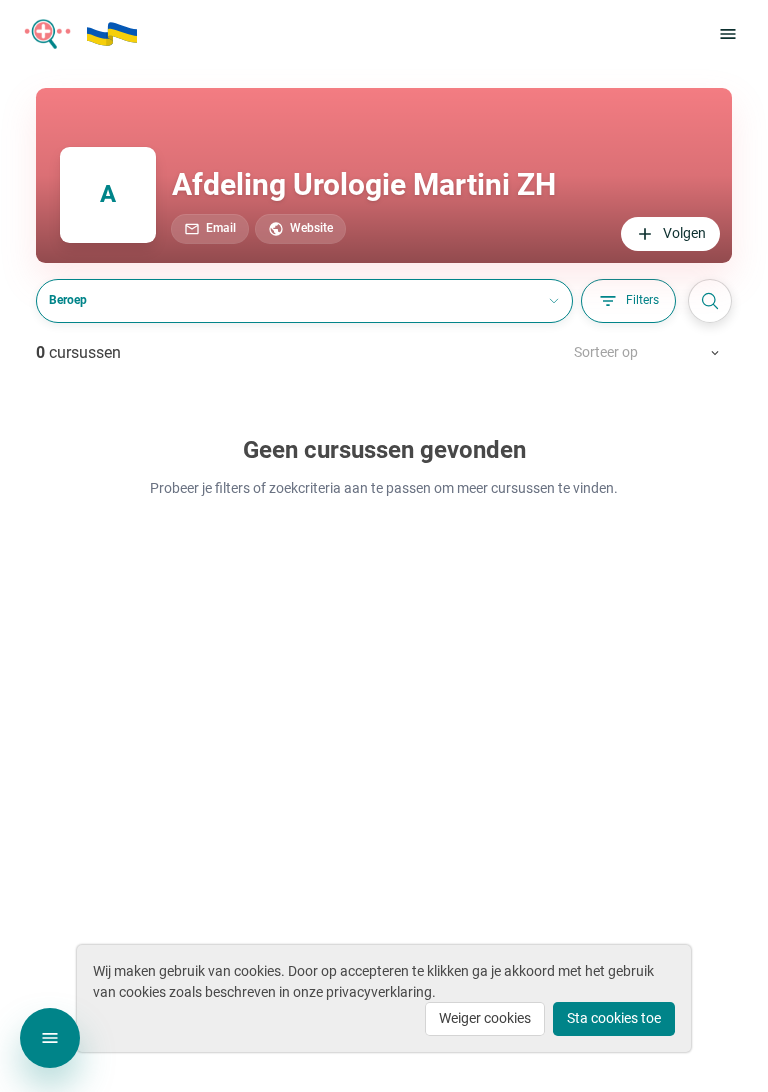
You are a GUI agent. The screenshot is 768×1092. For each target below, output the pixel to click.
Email (221, 228)
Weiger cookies (485, 1018)
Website (311, 228)
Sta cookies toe (614, 1018)
